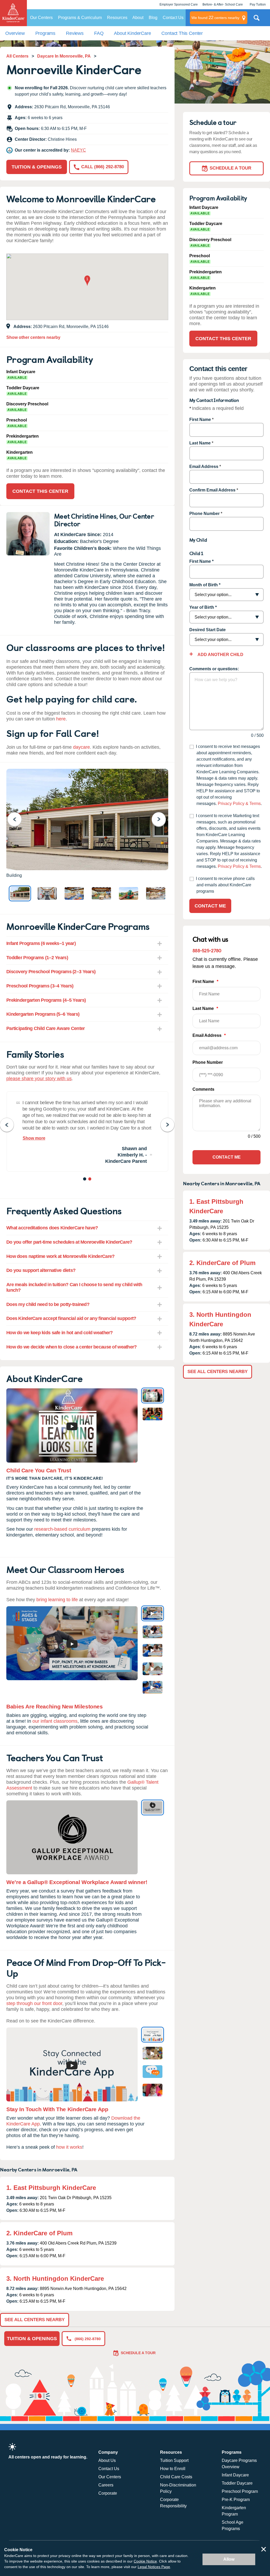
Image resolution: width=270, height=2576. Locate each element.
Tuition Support (174, 2460)
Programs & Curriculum (80, 18)
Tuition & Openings (37, 167)
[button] (87, 281)
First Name (200, 420)
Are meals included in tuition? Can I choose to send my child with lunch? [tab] (74, 1287)
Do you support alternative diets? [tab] (41, 1270)
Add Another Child (220, 655)
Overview (15, 33)
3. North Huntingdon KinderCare (55, 2278)
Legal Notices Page (154, 2567)
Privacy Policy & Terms (239, 804)
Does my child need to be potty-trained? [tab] (48, 1304)
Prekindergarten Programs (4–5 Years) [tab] (46, 1000)
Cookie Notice (145, 2561)
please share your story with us (39, 1079)
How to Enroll (173, 2469)
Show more (34, 1138)
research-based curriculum (62, 1529)
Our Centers (41, 18)
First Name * (201, 561)
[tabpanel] (87, 1131)
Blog (153, 18)
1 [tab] (85, 1180)
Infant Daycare (235, 2475)
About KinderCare (132, 33)
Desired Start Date (208, 630)
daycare (81, 747)
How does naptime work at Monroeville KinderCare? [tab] (60, 1256)
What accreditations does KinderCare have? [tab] (52, 1228)
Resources (117, 18)
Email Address (204, 467)
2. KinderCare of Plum (39, 2233)
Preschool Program (240, 2491)
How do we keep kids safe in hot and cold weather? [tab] (60, 1333)
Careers (106, 2485)
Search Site (257, 20)
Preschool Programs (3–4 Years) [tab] (40, 986)
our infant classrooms (55, 1721)
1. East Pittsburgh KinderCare (51, 2188)
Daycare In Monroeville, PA (64, 56)
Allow (229, 2559)
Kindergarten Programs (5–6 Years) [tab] (43, 1014)
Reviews (75, 33)
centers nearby (215, 18)
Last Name (200, 443)
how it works (69, 2147)
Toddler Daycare (237, 2483)
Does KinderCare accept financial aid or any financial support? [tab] (71, 1318)
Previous (18, 819)
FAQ (99, 33)
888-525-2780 (207, 950)
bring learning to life (57, 1600)
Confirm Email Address (212, 490)
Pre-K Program (236, 2500)
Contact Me (210, 906)
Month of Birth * (205, 585)
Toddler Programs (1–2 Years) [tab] (37, 958)
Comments (203, 1089)
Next (162, 819)
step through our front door (34, 2003)
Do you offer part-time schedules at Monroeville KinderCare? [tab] (69, 1242)
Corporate (108, 2493)
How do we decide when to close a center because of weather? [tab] (72, 1347)
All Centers (17, 56)
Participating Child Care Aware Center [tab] (45, 1028)
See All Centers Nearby (35, 2320)
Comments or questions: (214, 669)
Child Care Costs (176, 2477)
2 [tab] (90, 1180)
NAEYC (78, 150)
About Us (107, 2460)
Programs (45, 33)
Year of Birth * (203, 607)
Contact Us (173, 18)
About (138, 18)
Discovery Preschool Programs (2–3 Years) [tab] (51, 972)
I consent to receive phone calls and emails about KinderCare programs (225, 885)
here (61, 719)
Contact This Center (182, 33)
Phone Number (204, 514)
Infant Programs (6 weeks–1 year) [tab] (41, 943)
